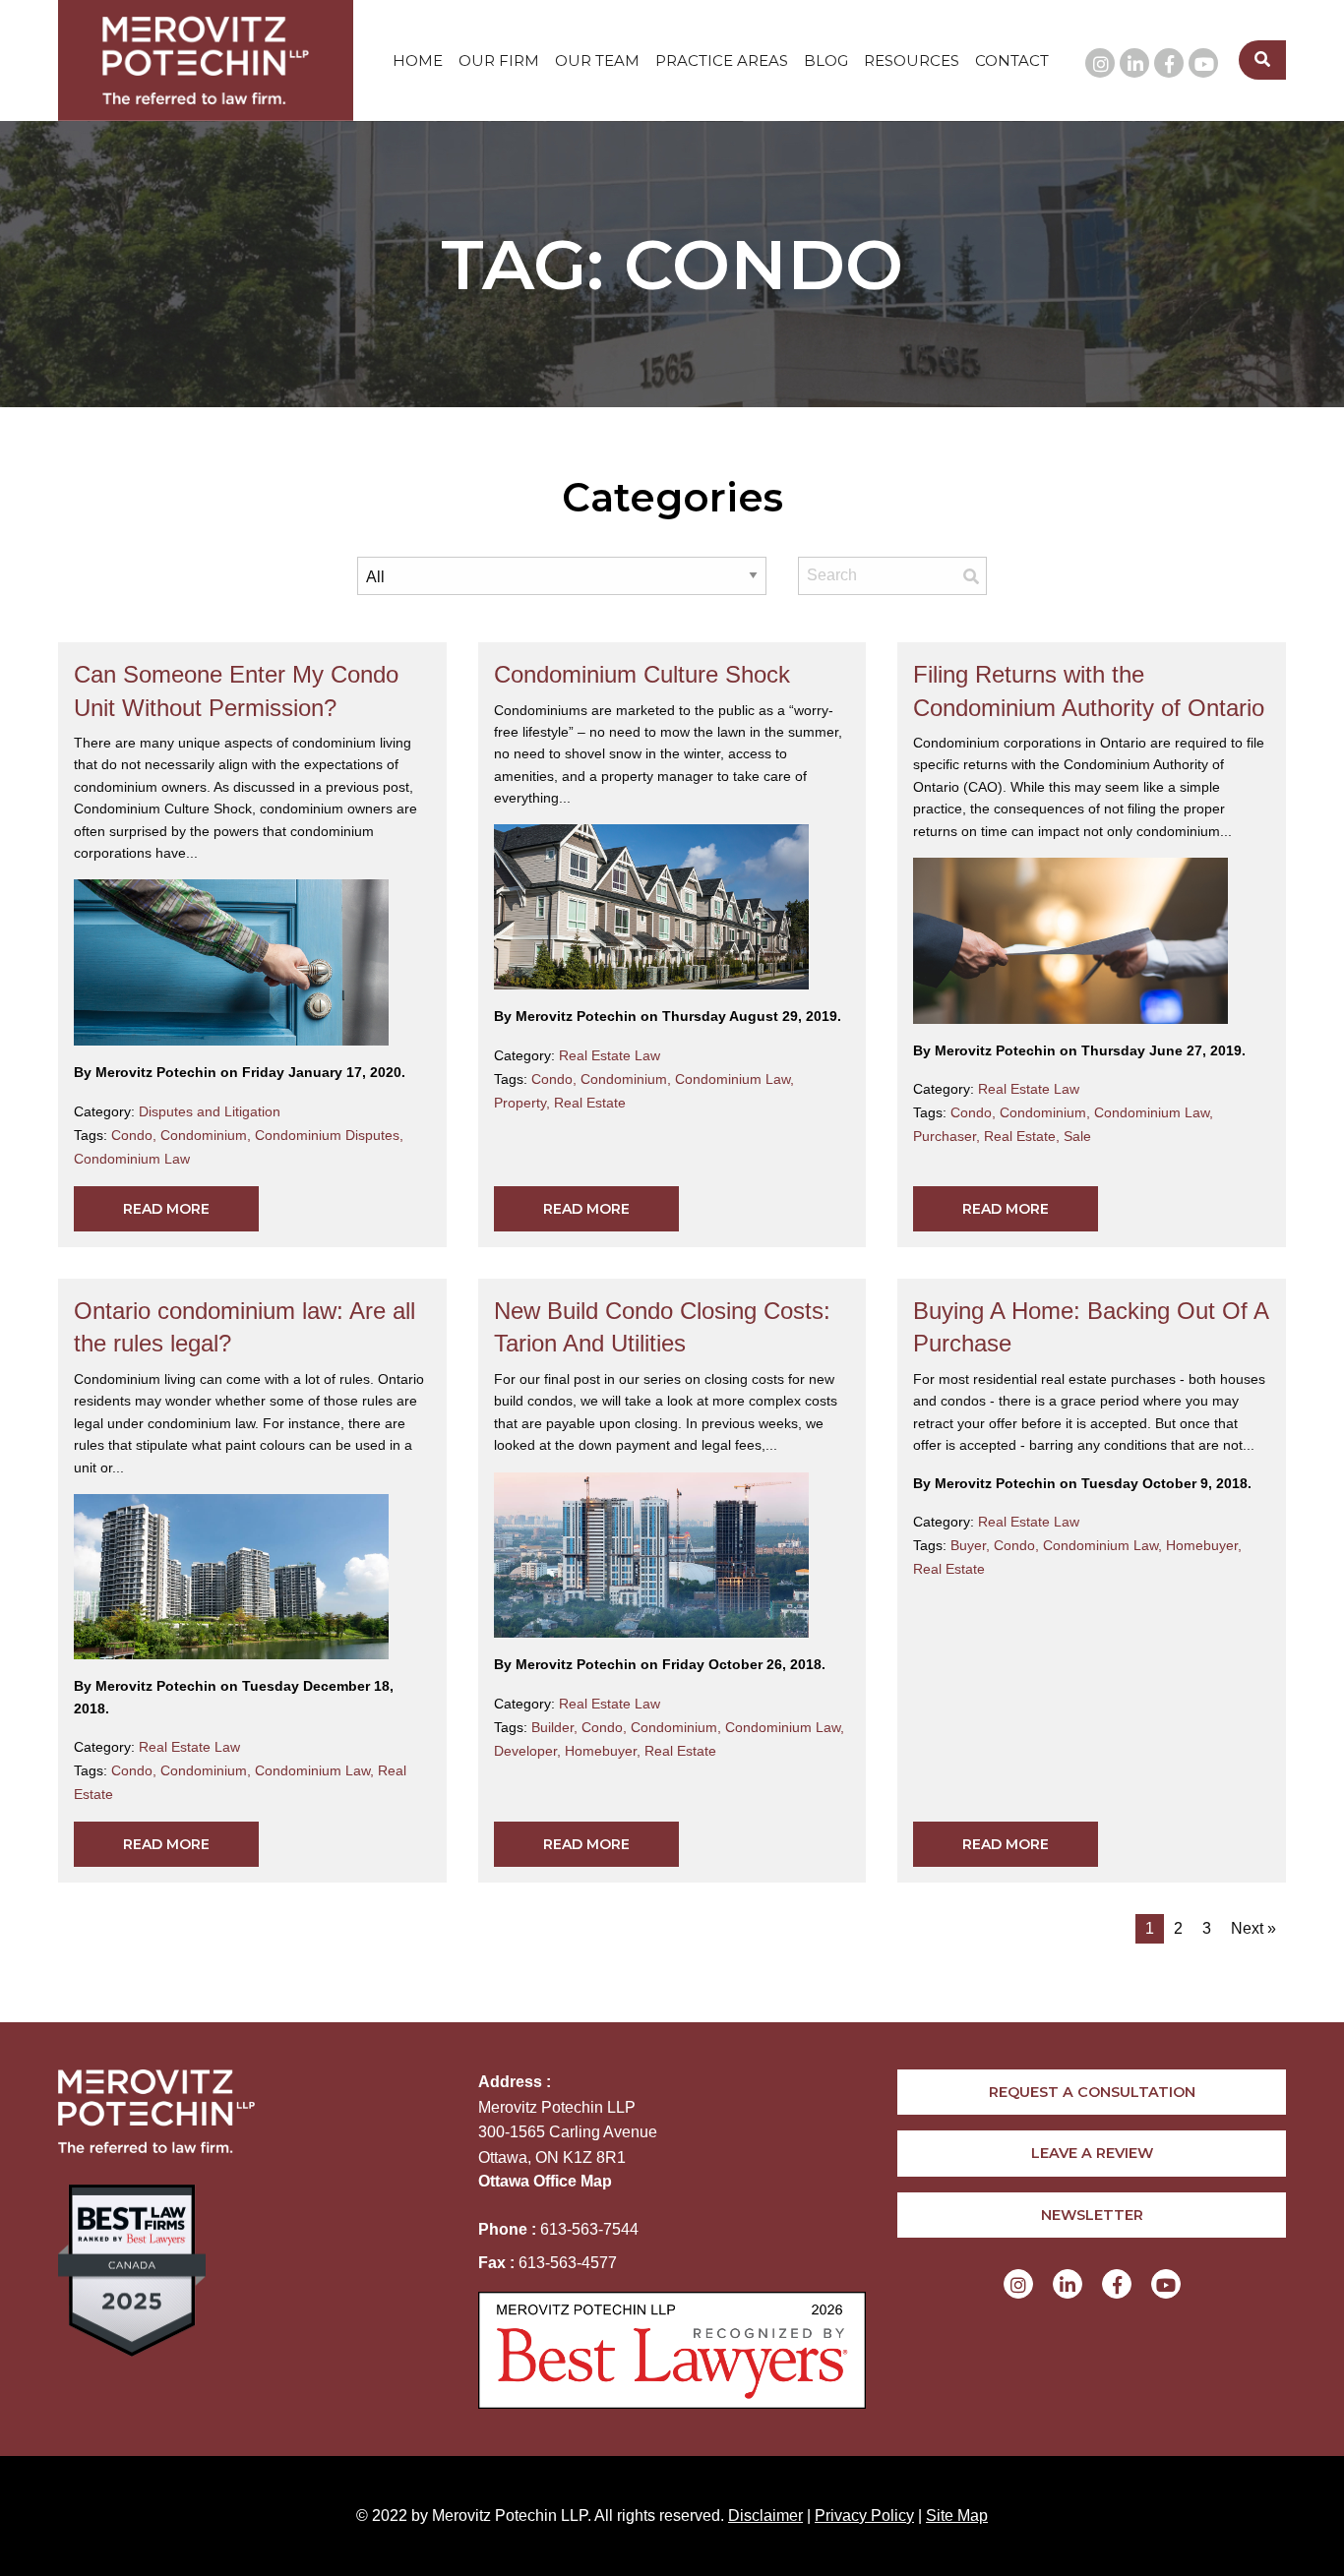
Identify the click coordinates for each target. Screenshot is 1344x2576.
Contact (1012, 60)
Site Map (957, 2516)
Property (524, 1103)
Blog (826, 60)
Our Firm (499, 60)
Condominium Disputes (329, 1135)
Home (418, 60)
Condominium (208, 1135)
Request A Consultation (1092, 2092)
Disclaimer (765, 2516)
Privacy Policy (864, 2516)
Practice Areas (722, 60)
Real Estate (590, 1103)
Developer (529, 1751)
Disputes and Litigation (210, 1111)
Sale (1077, 1136)
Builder (556, 1727)
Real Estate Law (610, 1055)
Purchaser (948, 1136)
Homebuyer (605, 1751)
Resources (912, 60)
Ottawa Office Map (545, 2181)
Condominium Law (132, 1159)
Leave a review (1092, 2153)
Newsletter (1092, 2215)
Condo (136, 1135)
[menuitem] (418, 60)
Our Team (597, 60)
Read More (166, 1209)
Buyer (972, 1545)
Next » (1253, 1928)
